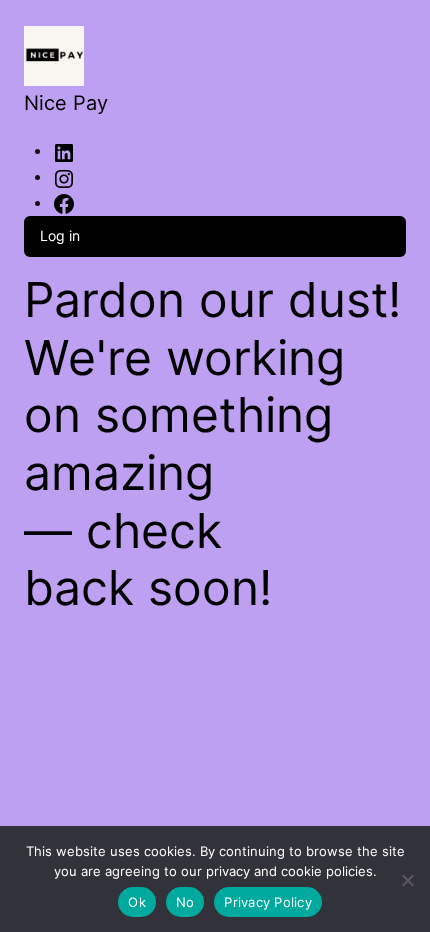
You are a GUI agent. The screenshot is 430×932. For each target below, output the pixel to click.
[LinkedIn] (64, 151)
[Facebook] (64, 203)
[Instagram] (64, 177)
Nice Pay (66, 103)
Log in (60, 235)
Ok (137, 902)
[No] (407, 876)
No (185, 902)
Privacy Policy (268, 902)
